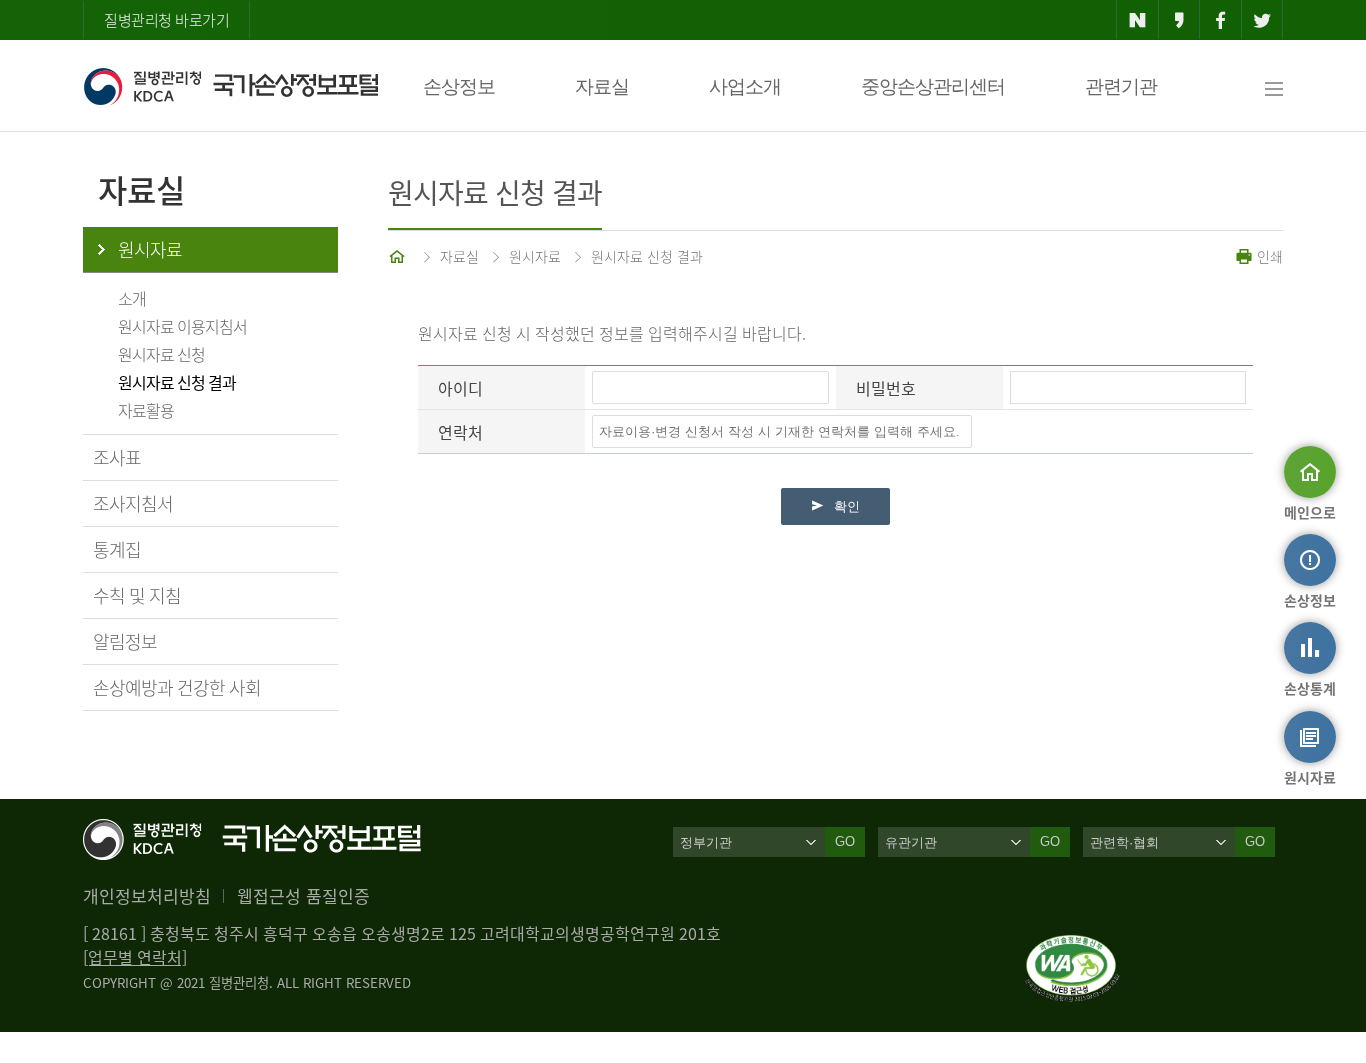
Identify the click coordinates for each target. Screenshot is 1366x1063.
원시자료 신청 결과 (177, 382)
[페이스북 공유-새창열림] (1220, 20)
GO (845, 841)
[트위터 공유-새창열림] (1262, 20)
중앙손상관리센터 (933, 86)
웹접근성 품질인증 (303, 895)
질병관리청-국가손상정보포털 (230, 86)
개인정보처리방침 (147, 895)
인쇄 (1268, 256)
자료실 (602, 86)
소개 (132, 298)
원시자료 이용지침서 (182, 326)
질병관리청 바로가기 (166, 20)
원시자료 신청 (161, 354)
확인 (847, 506)
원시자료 (150, 249)
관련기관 (1121, 86)
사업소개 (745, 86)
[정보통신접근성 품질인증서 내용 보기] (1072, 947)
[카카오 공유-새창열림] (1179, 20)
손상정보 (459, 86)
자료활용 (146, 410)
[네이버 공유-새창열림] (1137, 20)
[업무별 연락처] (135, 957)
